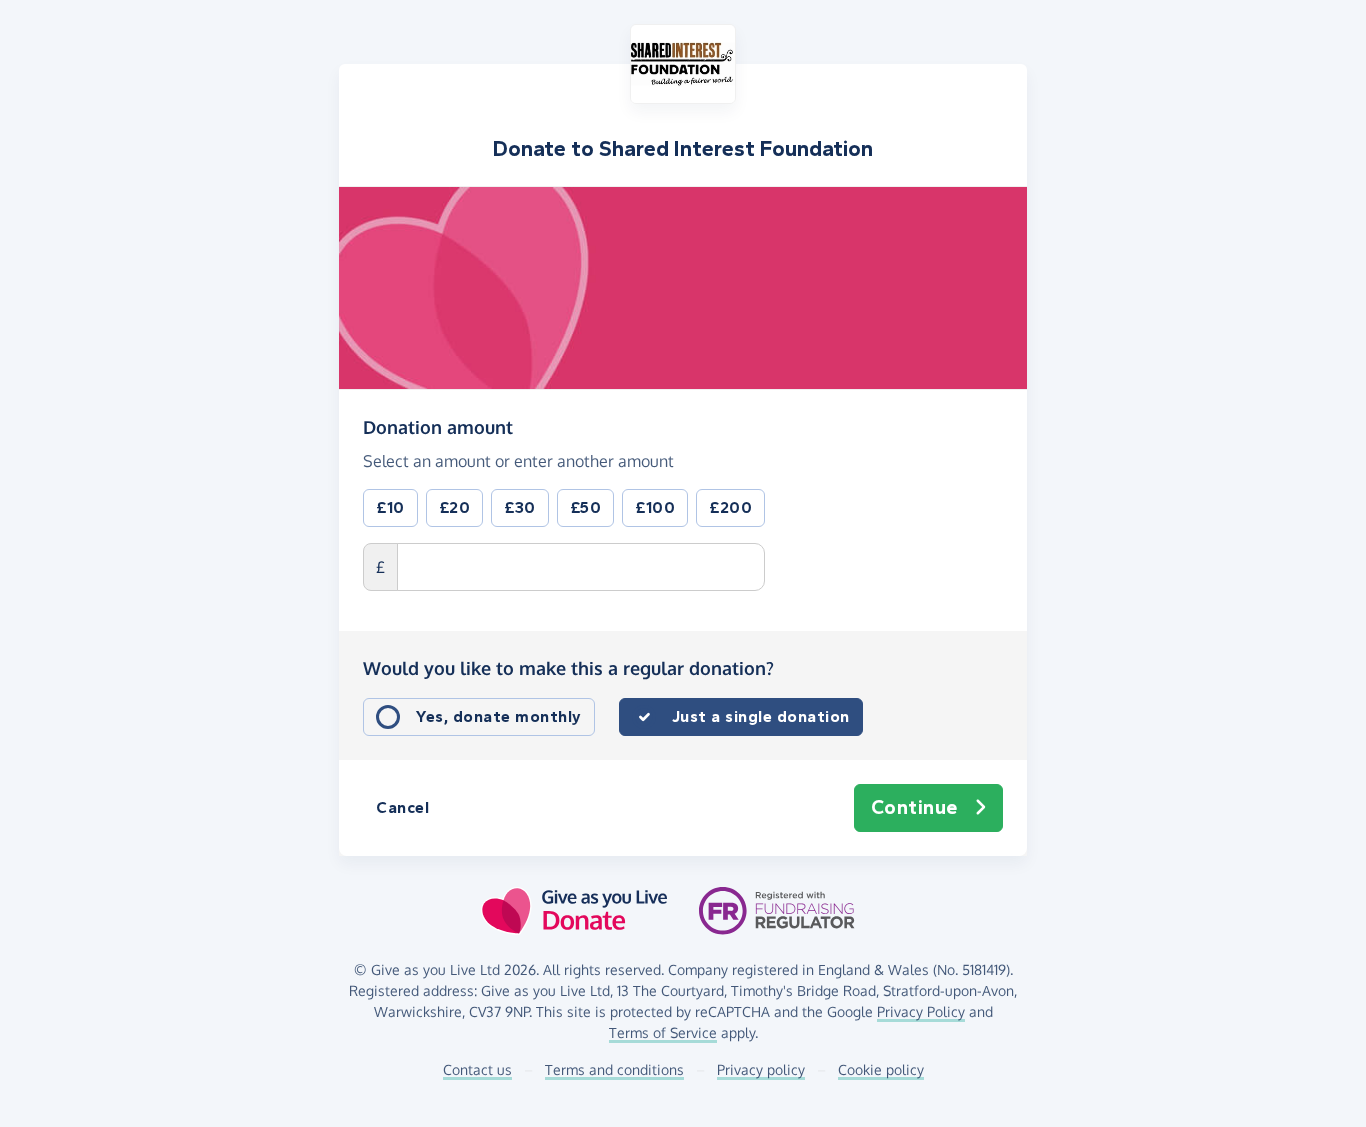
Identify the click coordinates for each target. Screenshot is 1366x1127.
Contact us (477, 1069)
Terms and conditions (614, 1069)
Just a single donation (761, 716)
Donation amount (438, 426)
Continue (914, 807)
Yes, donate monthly (499, 716)
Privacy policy (761, 1069)
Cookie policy (881, 1069)
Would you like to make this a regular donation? (568, 668)
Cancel (402, 807)
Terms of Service (663, 1032)
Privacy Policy (921, 1011)
